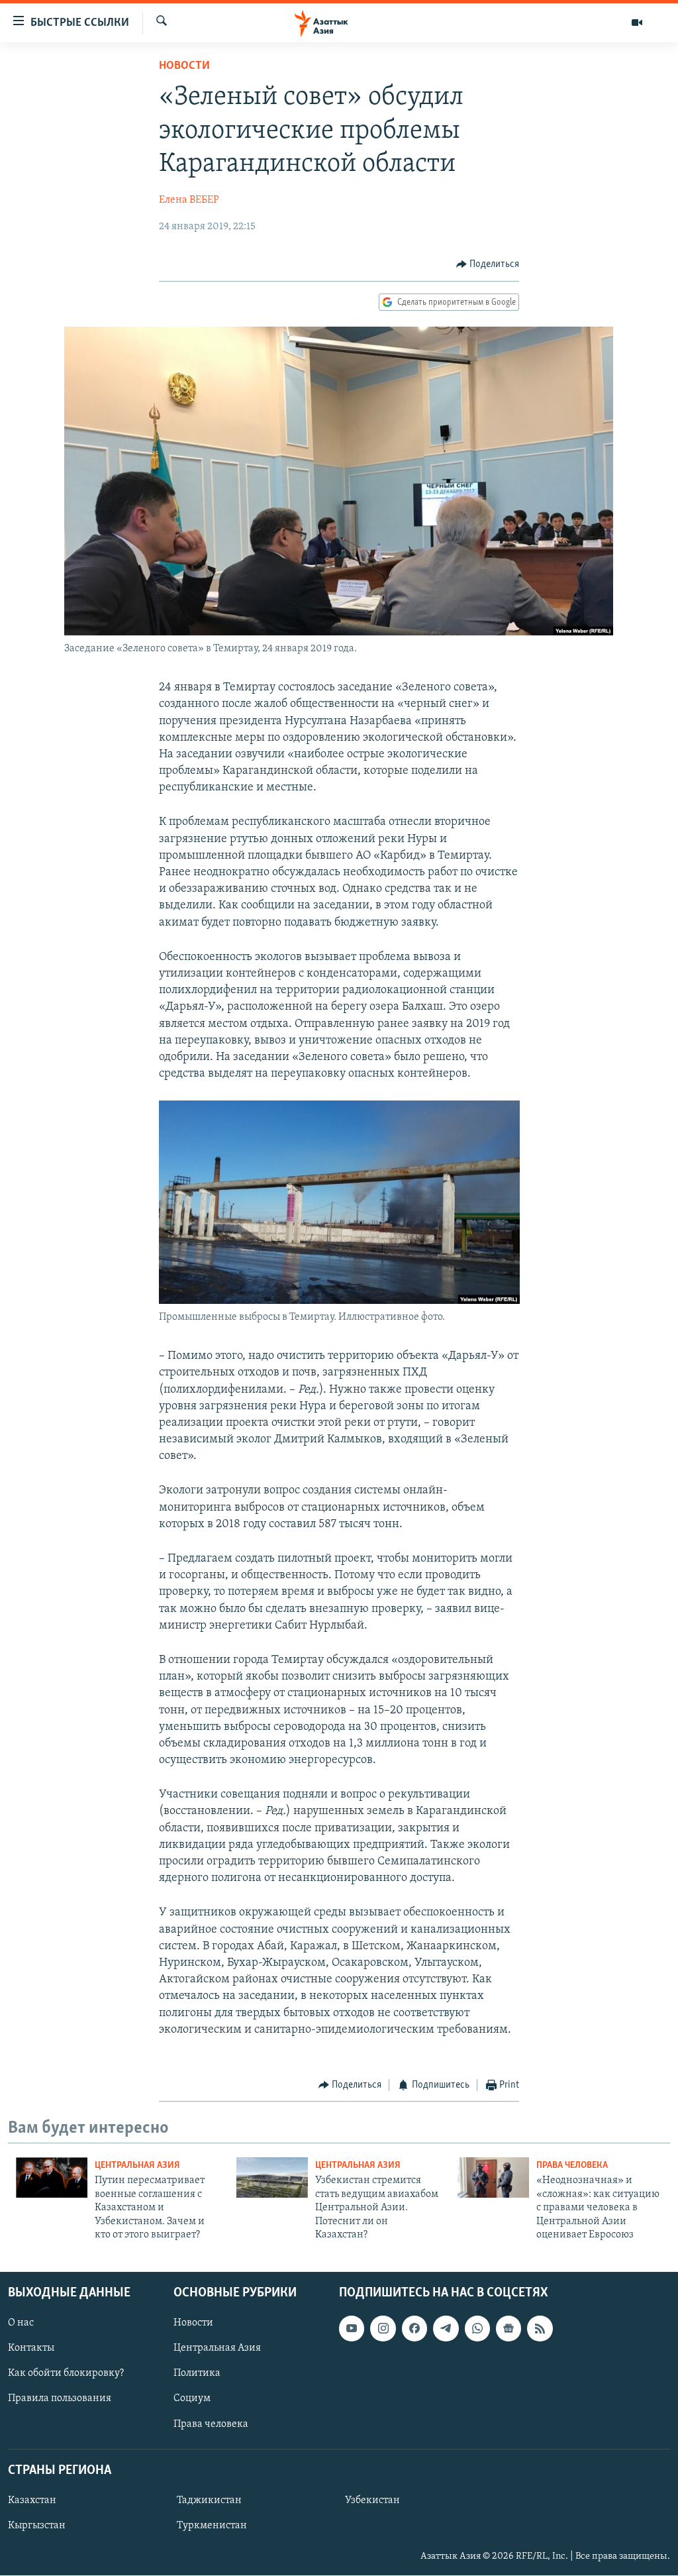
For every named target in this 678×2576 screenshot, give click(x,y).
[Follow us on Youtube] (352, 2329)
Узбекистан (372, 2500)
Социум (192, 2399)
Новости (184, 66)
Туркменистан (212, 2526)
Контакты (31, 2349)
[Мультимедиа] (637, 23)
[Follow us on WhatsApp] (477, 2329)
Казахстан (32, 2500)
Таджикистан (209, 2500)
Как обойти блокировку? (66, 2374)
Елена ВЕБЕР (189, 200)
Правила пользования (60, 2399)
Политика (197, 2374)
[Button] (488, 264)
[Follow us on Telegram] (446, 2329)
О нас (21, 2324)
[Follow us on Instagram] (383, 2329)
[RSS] (540, 2329)
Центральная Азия (137, 2166)
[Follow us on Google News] (508, 2329)
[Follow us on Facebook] (414, 2329)
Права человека (572, 2166)
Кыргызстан (37, 2526)
